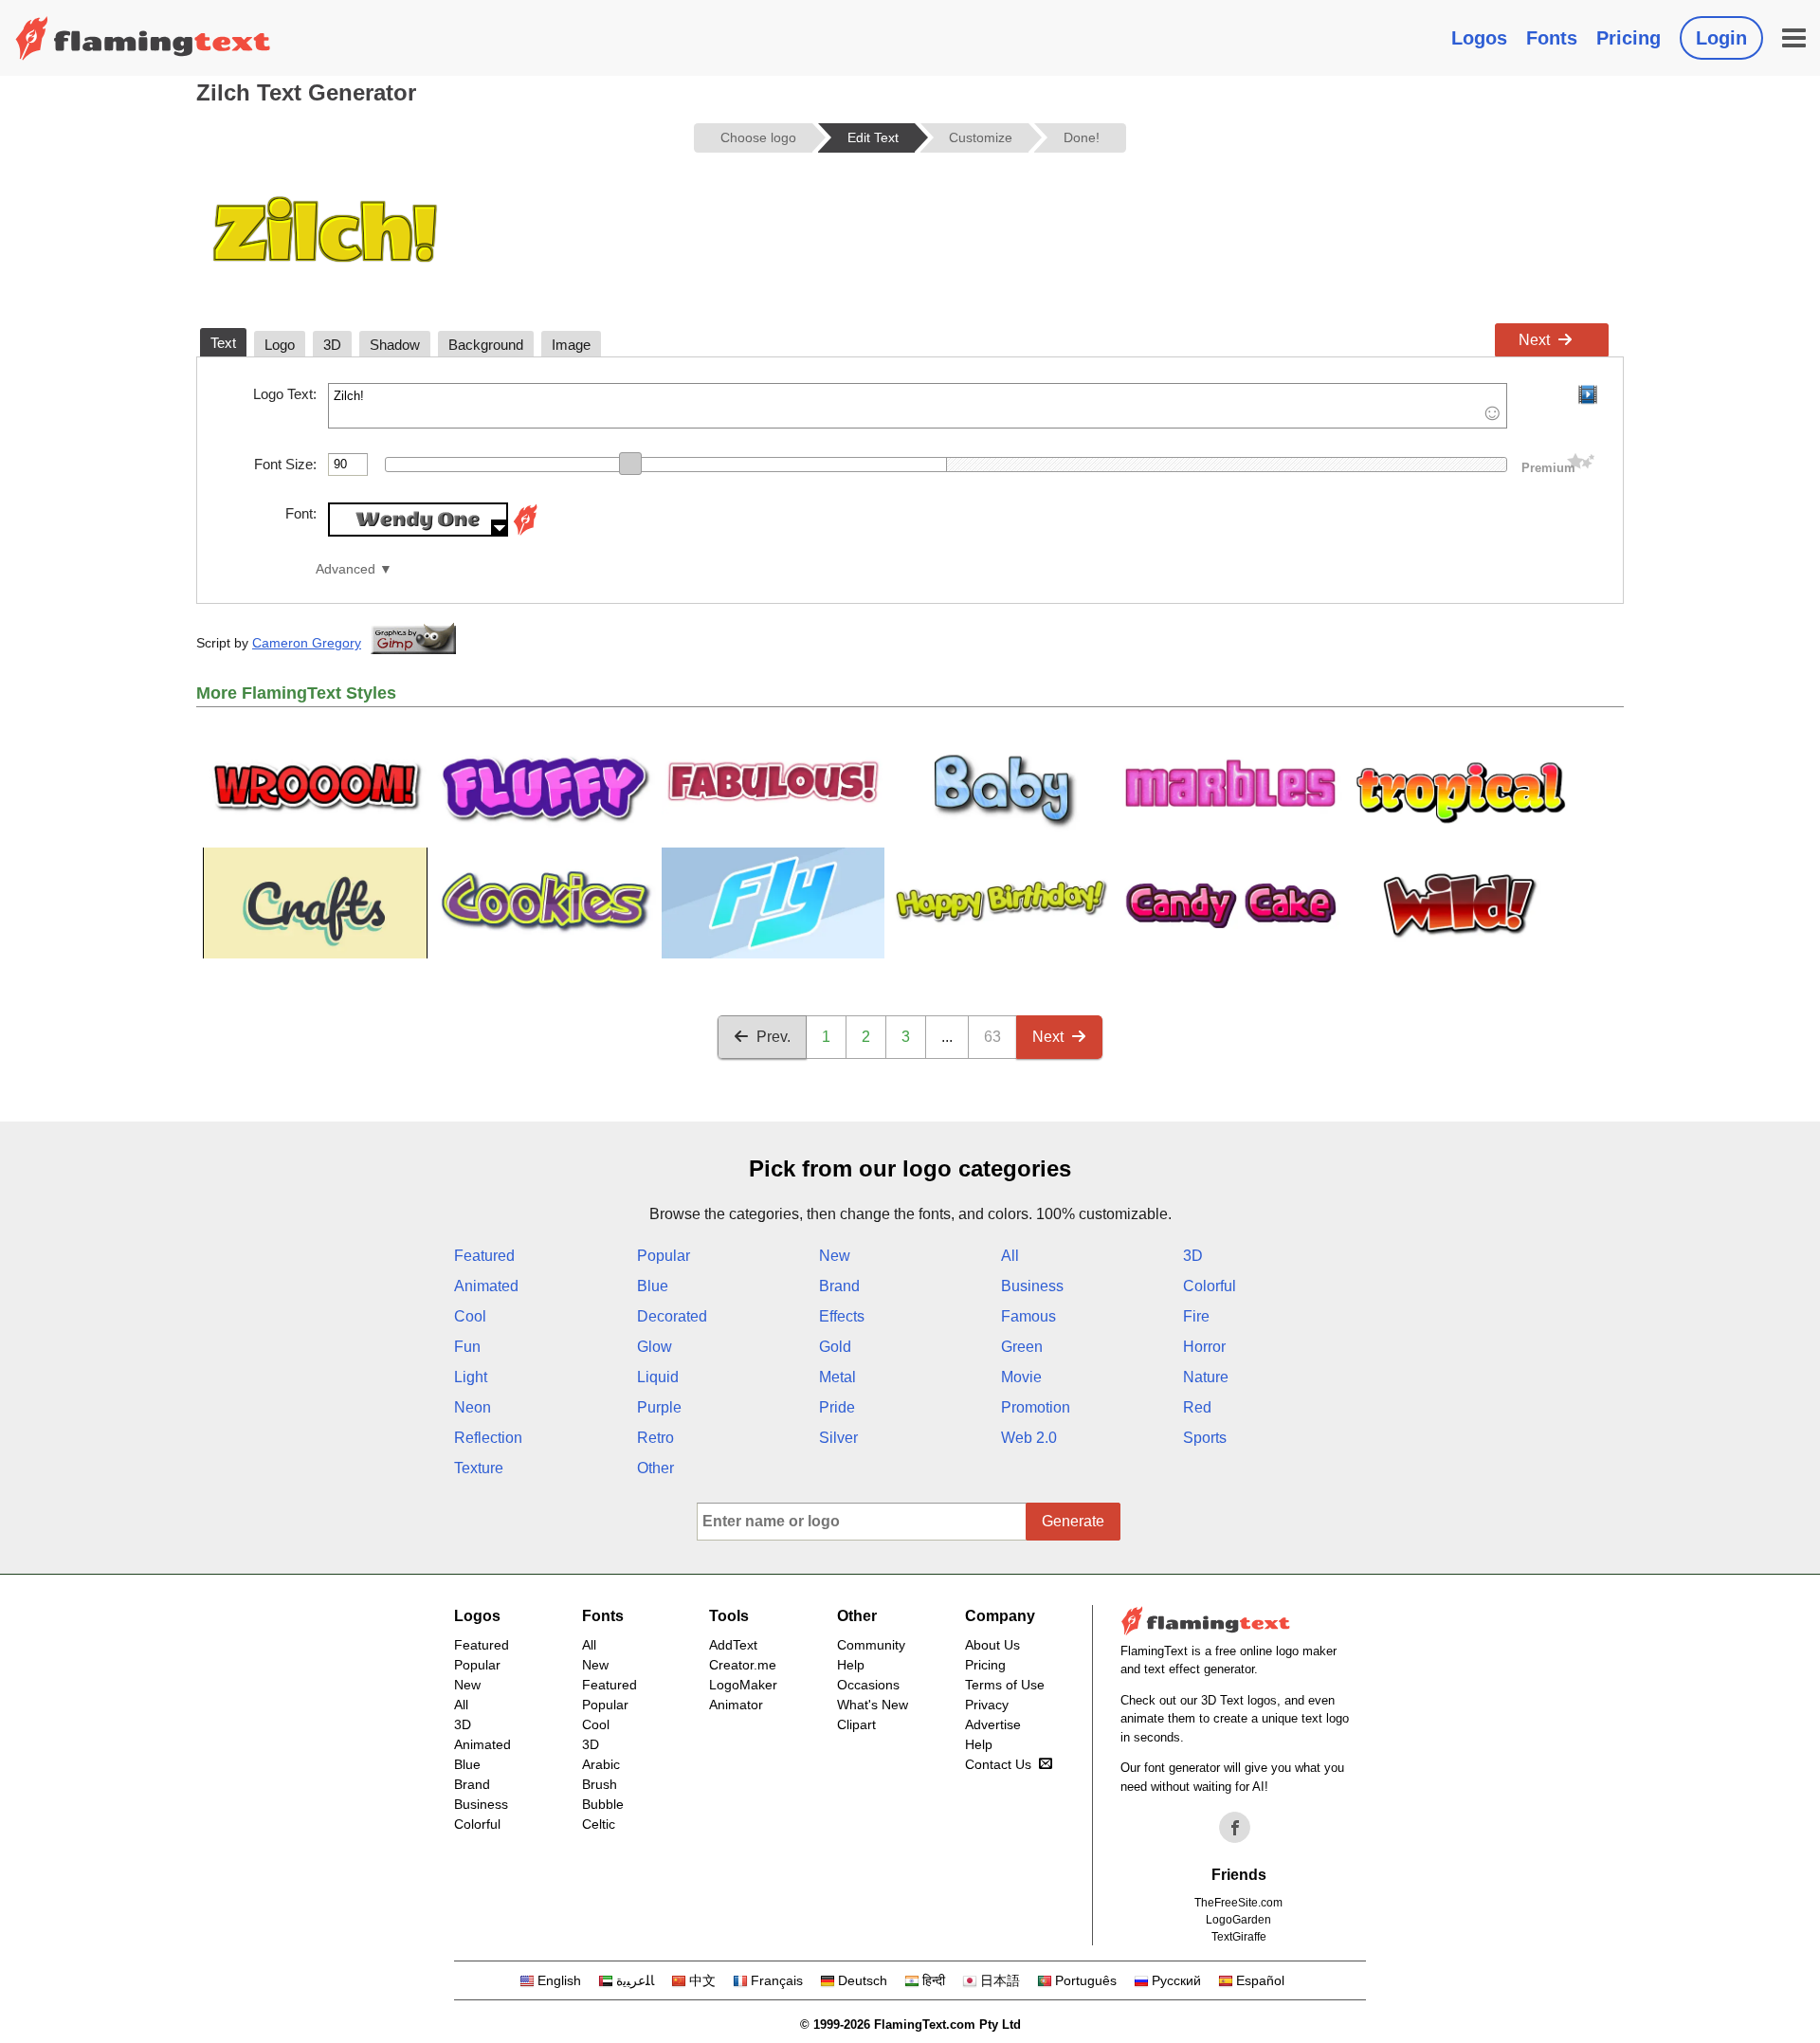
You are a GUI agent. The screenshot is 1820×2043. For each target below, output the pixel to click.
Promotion (1036, 1407)
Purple (659, 1407)
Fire (1196, 1316)
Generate (1073, 1521)
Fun (467, 1347)
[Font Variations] (525, 531)
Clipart (856, 1724)
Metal (837, 1377)
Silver (838, 1438)
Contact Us (998, 1764)
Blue (653, 1286)
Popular (664, 1256)
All (1010, 1256)
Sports (1205, 1438)
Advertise (993, 1724)
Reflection (488, 1438)
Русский (1176, 1980)
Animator (736, 1705)
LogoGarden (1238, 1920)
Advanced (346, 569)
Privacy (987, 1705)
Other (655, 1468)
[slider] (630, 464)
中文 (702, 1980)
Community (871, 1645)
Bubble (603, 1804)
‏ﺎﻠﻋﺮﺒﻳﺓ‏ (635, 1980)
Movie (1021, 1377)
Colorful (1210, 1286)
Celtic (599, 1824)
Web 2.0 (1029, 1438)
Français (777, 1980)
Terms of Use (1005, 1685)
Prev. (773, 1037)
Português (1086, 1980)
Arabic (601, 1764)
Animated (486, 1286)
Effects (842, 1316)
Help (851, 1665)
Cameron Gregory (307, 643)
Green (1022, 1347)
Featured (484, 1256)
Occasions (868, 1685)
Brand (839, 1286)
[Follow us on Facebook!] (1235, 1828)
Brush (600, 1784)
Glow (655, 1347)
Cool (470, 1316)
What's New (873, 1705)
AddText (733, 1645)
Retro (655, 1438)
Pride (837, 1407)
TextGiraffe (1239, 1937)
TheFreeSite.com (1238, 1903)
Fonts (1552, 38)
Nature (1206, 1377)
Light (471, 1377)
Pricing (1629, 38)
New (835, 1256)
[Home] (143, 38)
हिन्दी (934, 1980)
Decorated (672, 1316)
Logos (1479, 38)
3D (1193, 1256)
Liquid (658, 1377)
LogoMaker (743, 1685)
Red (1197, 1407)
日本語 (1000, 1980)
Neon (473, 1407)
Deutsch (863, 1980)
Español (1260, 1980)
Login (1721, 38)
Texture (479, 1468)
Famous (1028, 1316)
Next (1534, 340)
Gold (835, 1347)
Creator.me (743, 1665)
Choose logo (758, 137)
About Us (992, 1645)
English (559, 1980)
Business (1032, 1286)
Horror (1204, 1347)
